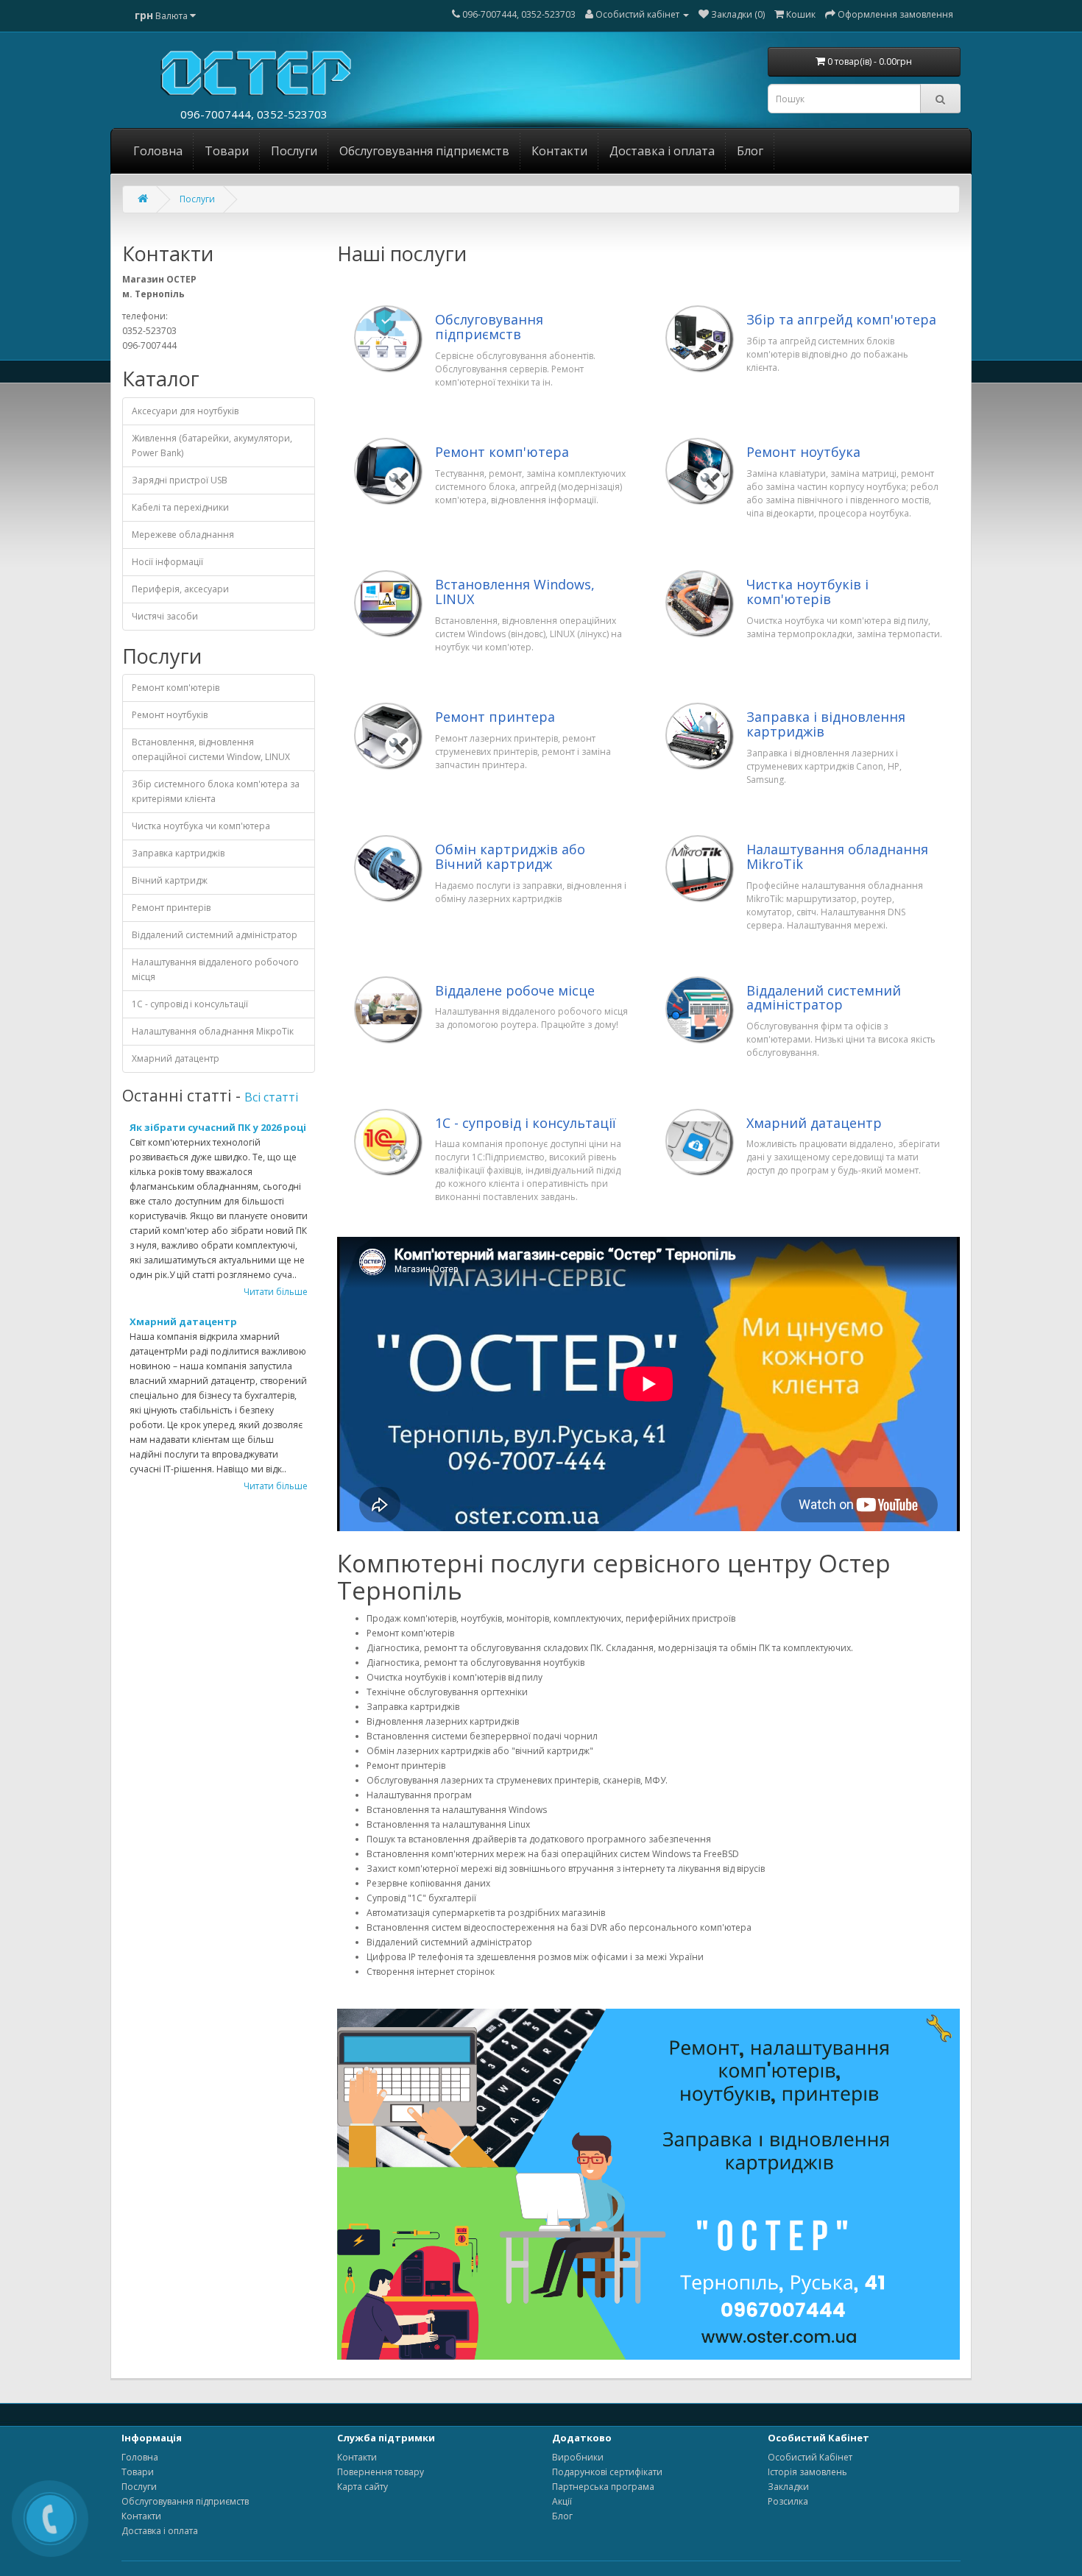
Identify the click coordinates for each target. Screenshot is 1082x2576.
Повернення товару (381, 2472)
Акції (562, 2501)
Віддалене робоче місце (515, 991)
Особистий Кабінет (810, 2457)
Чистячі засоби (165, 616)
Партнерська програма (603, 2487)
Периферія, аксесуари (180, 589)
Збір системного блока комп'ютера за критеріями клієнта (216, 791)
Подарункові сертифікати (607, 2472)
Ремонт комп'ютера (502, 453)
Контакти (559, 151)
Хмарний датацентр (176, 1058)
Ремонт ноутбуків (170, 715)
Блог (750, 151)
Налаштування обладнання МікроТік (213, 1031)
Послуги (294, 151)
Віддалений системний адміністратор (215, 935)
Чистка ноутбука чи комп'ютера (201, 826)
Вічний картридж (170, 880)
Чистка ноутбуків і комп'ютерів (807, 592)
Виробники (578, 2457)
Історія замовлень (807, 2472)
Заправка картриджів (178, 853)
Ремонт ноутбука (803, 453)
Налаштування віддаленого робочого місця (215, 969)
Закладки (788, 2487)
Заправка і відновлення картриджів (826, 725)
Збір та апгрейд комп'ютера (841, 320)
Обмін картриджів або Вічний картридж (510, 857)
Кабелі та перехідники (180, 507)
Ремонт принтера (495, 717)
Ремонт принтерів (171, 908)
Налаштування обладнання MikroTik (837, 857)
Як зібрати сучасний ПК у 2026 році (218, 1127)
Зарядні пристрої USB (180, 480)
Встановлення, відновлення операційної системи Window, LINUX (211, 749)
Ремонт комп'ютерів (176, 688)
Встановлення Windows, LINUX (515, 592)
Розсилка (788, 2501)
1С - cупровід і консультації (190, 1004)
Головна (158, 151)
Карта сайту (363, 2487)
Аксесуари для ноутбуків (185, 411)
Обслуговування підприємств (424, 151)
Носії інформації (167, 562)
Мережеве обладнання (183, 535)
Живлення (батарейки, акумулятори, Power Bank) (212, 446)
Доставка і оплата (662, 151)
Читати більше (276, 1292)
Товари (227, 151)
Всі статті (271, 1097)
